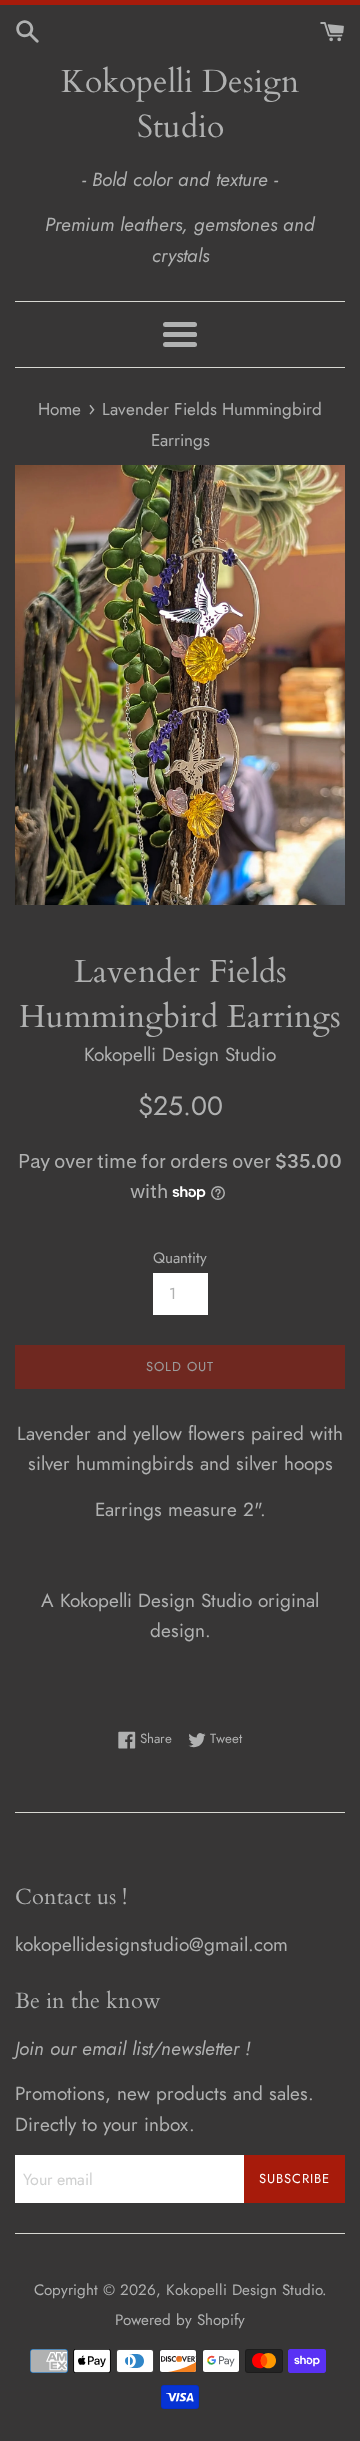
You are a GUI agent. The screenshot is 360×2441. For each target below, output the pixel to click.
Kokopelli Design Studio (180, 104)
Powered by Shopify (180, 2320)
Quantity (180, 1258)
